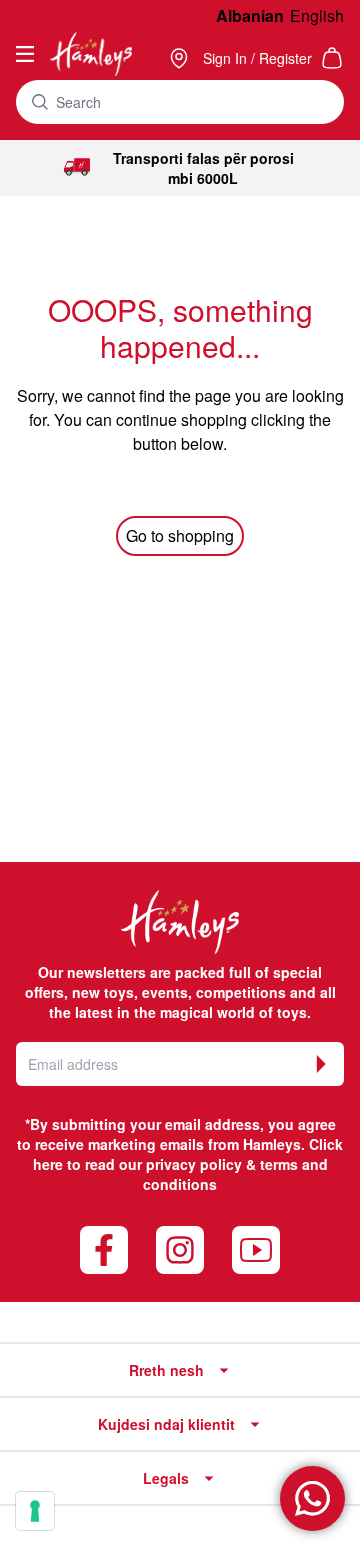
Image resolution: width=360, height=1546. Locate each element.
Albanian (250, 15)
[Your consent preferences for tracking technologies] (35, 1511)
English (317, 15)
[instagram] (180, 1250)
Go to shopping (180, 535)
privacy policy (194, 1164)
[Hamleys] (181, 58)
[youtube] (256, 1250)
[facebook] (104, 1250)
